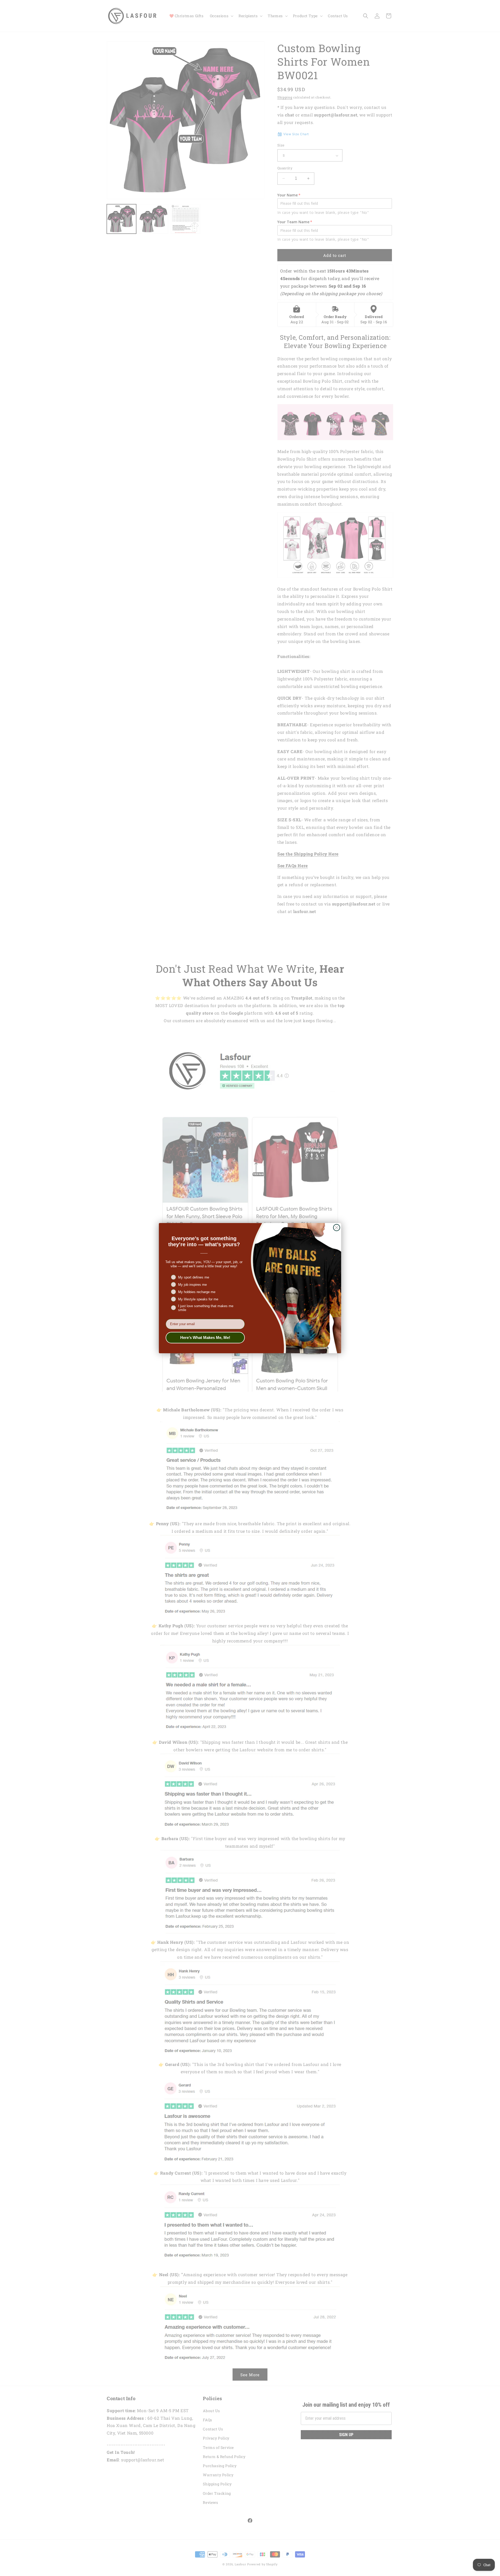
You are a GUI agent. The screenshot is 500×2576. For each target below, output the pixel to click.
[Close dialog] (337, 1228)
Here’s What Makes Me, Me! (205, 1337)
